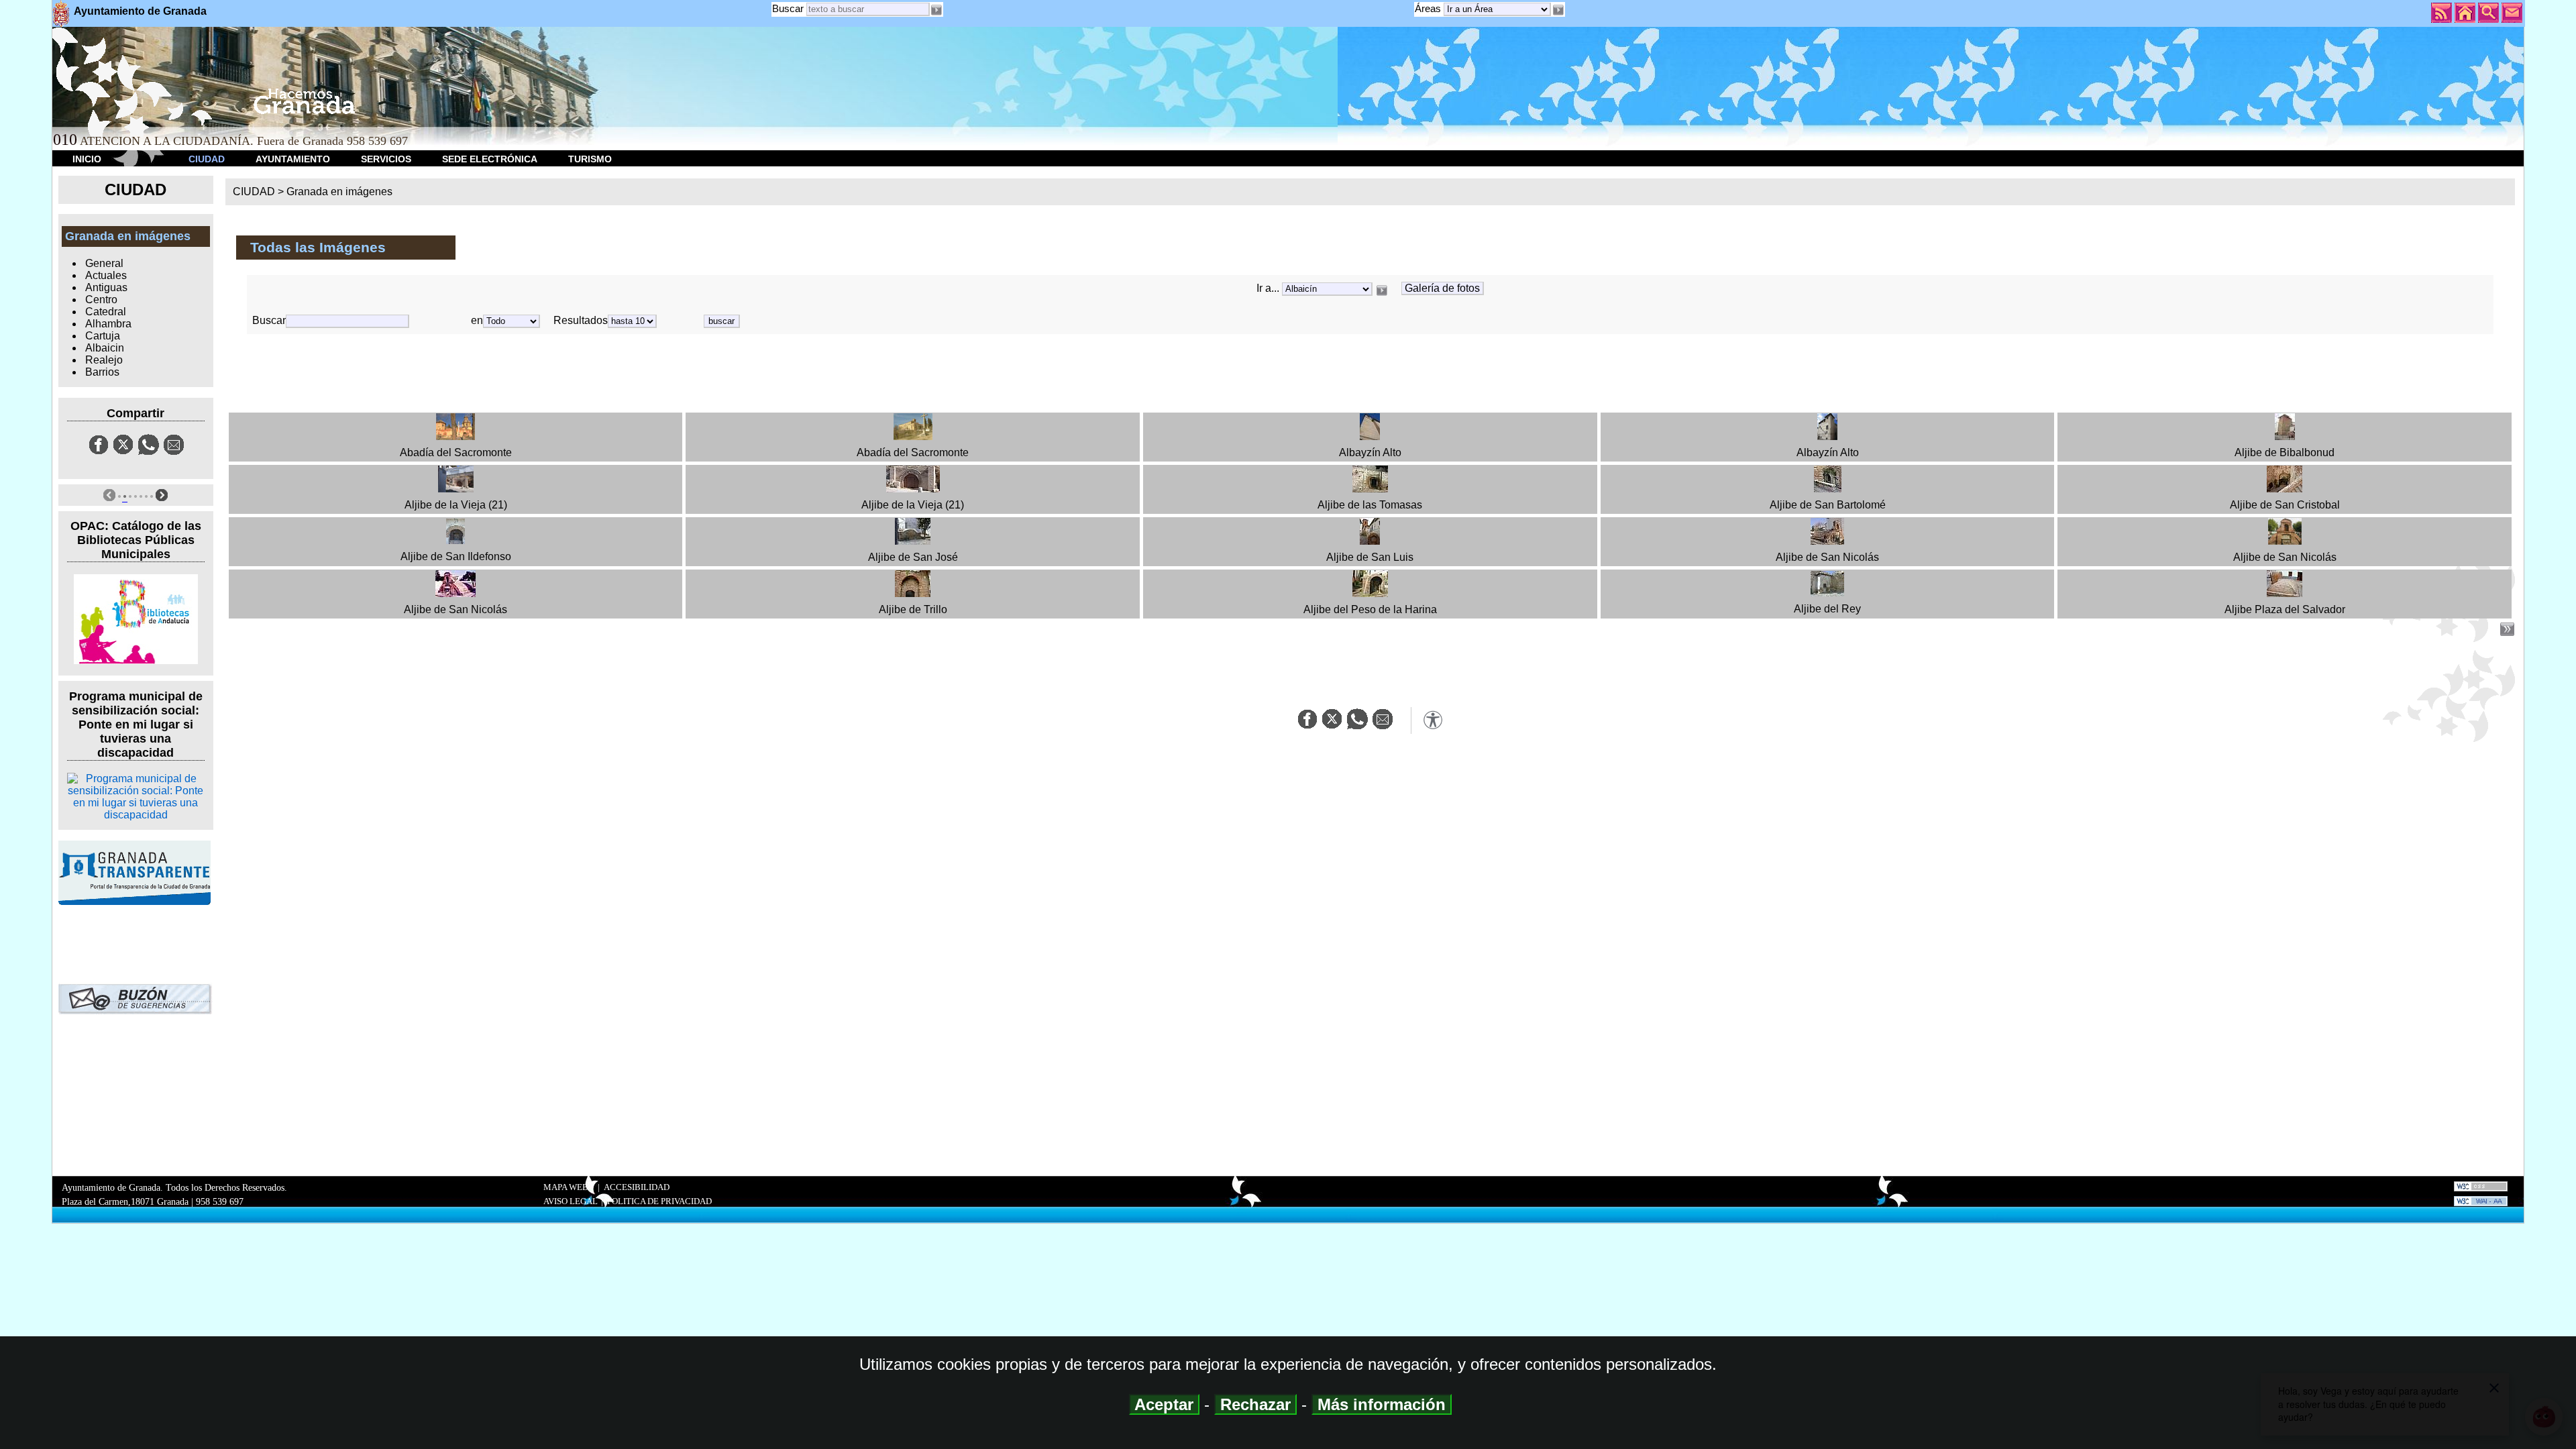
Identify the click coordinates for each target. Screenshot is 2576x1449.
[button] (1558, 10)
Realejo (104, 360)
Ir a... (1269, 288)
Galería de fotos (1442, 288)
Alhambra (108, 324)
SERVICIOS (386, 159)
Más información (1382, 1404)
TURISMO (590, 159)
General (104, 263)
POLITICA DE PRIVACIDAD (659, 1201)
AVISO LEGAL (571, 1201)
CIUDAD (207, 159)
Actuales (106, 275)
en (477, 320)
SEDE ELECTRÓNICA (490, 159)
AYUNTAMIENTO (293, 159)
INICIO (87, 159)
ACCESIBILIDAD (637, 1187)
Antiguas (106, 287)
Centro (101, 300)
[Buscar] (1382, 290)
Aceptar (1164, 1404)
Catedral (106, 312)
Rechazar (1255, 1404)
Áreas (1429, 8)
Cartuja (103, 336)
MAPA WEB (566, 1187)
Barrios (102, 372)
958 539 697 (220, 1201)
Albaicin (105, 348)
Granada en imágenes (339, 192)
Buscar (788, 8)
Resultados (581, 320)
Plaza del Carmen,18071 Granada (125, 1201)
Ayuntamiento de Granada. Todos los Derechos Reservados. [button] (174, 1194)
